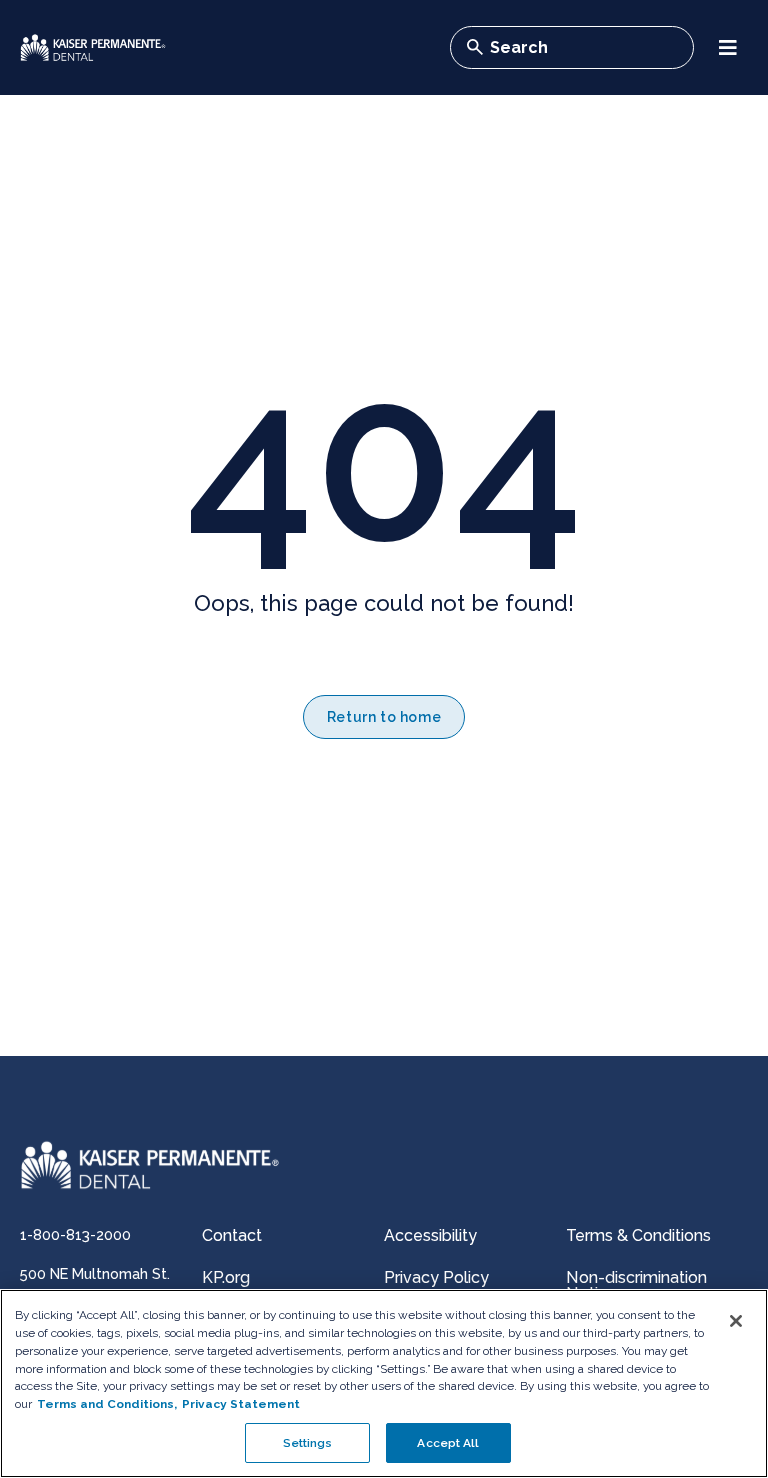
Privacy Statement (241, 1404)
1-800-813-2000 (75, 1234)
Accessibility (430, 1235)
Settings (308, 1443)
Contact (232, 1235)
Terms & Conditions (638, 1235)
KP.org (226, 1277)
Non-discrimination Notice (636, 1285)
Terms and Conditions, (107, 1404)
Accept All (448, 1443)
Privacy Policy (436, 1277)
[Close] (736, 1321)
